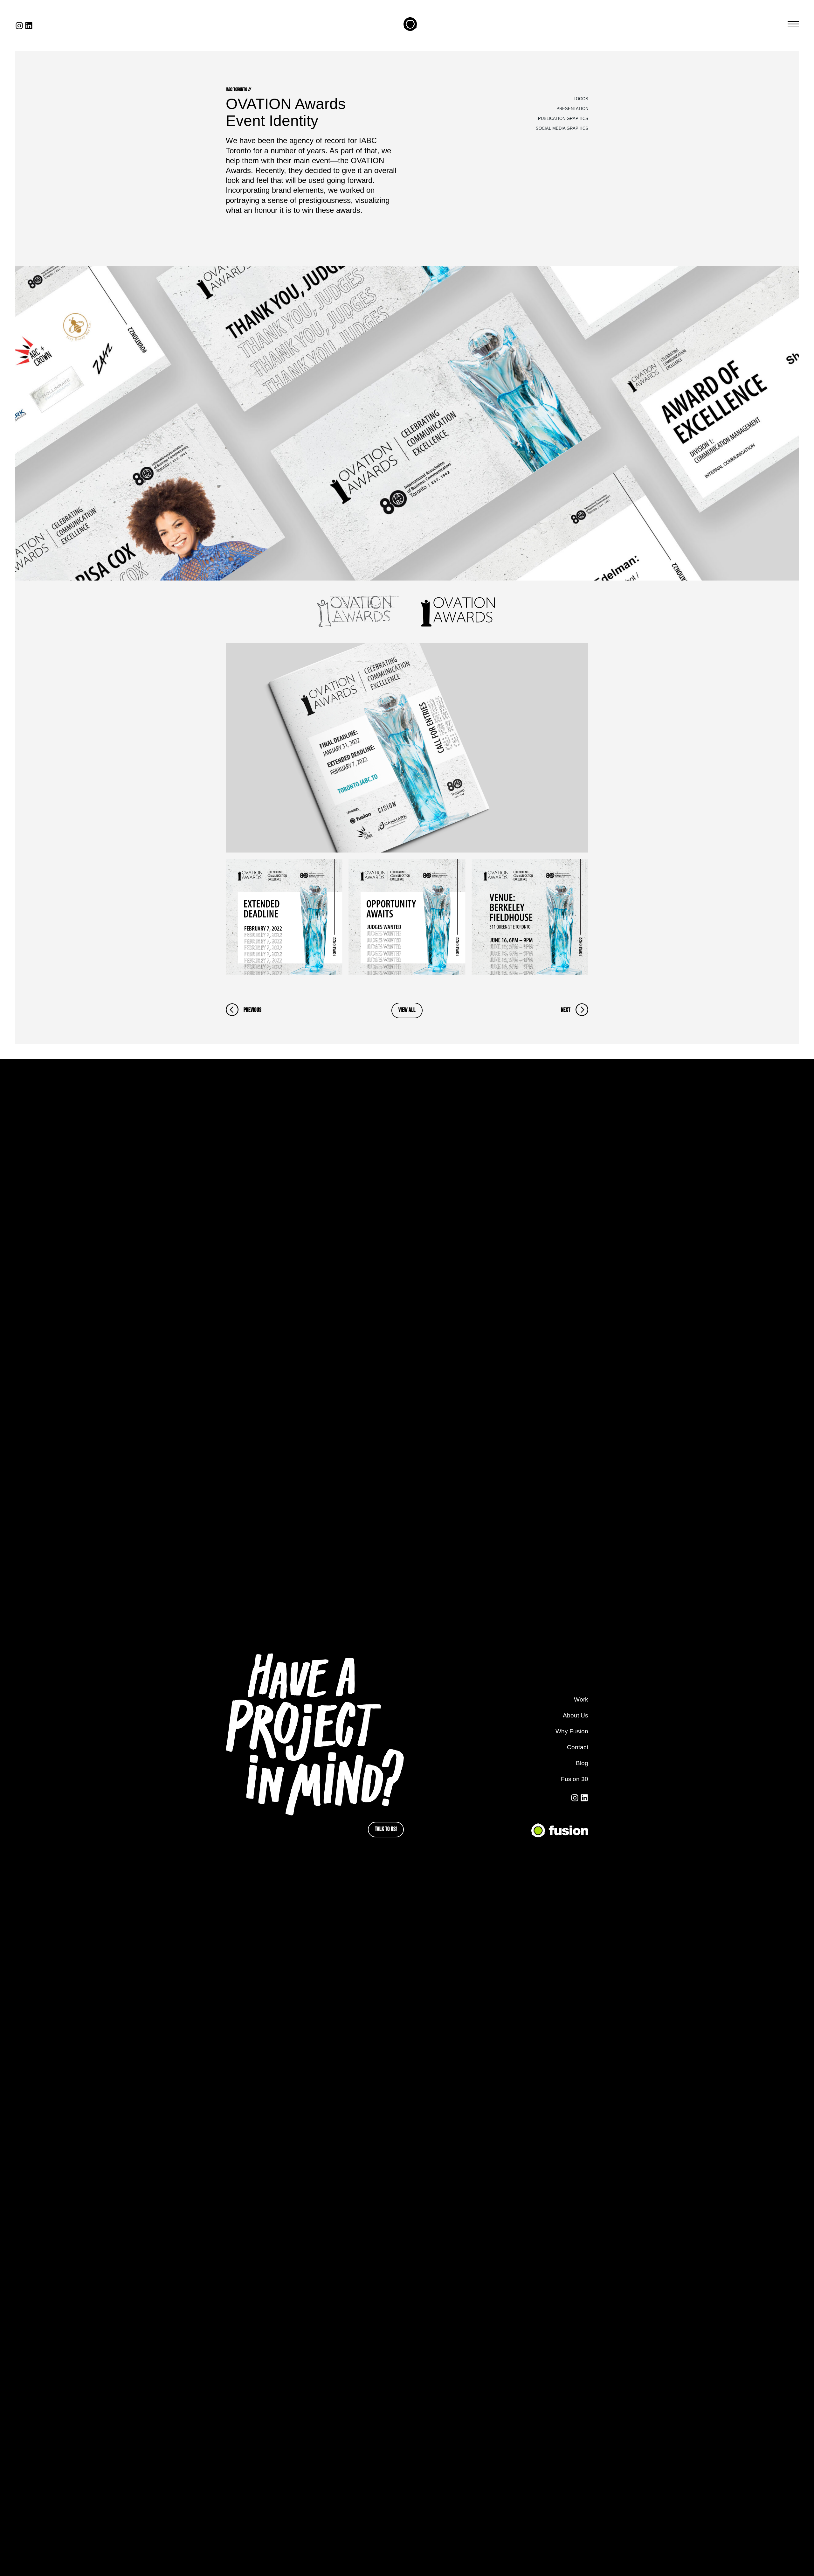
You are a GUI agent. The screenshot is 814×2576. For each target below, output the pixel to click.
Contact (578, 1747)
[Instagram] (19, 26)
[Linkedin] (29, 26)
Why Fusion (572, 1731)
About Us (576, 1715)
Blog (582, 1763)
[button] (793, 24)
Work (581, 1699)
